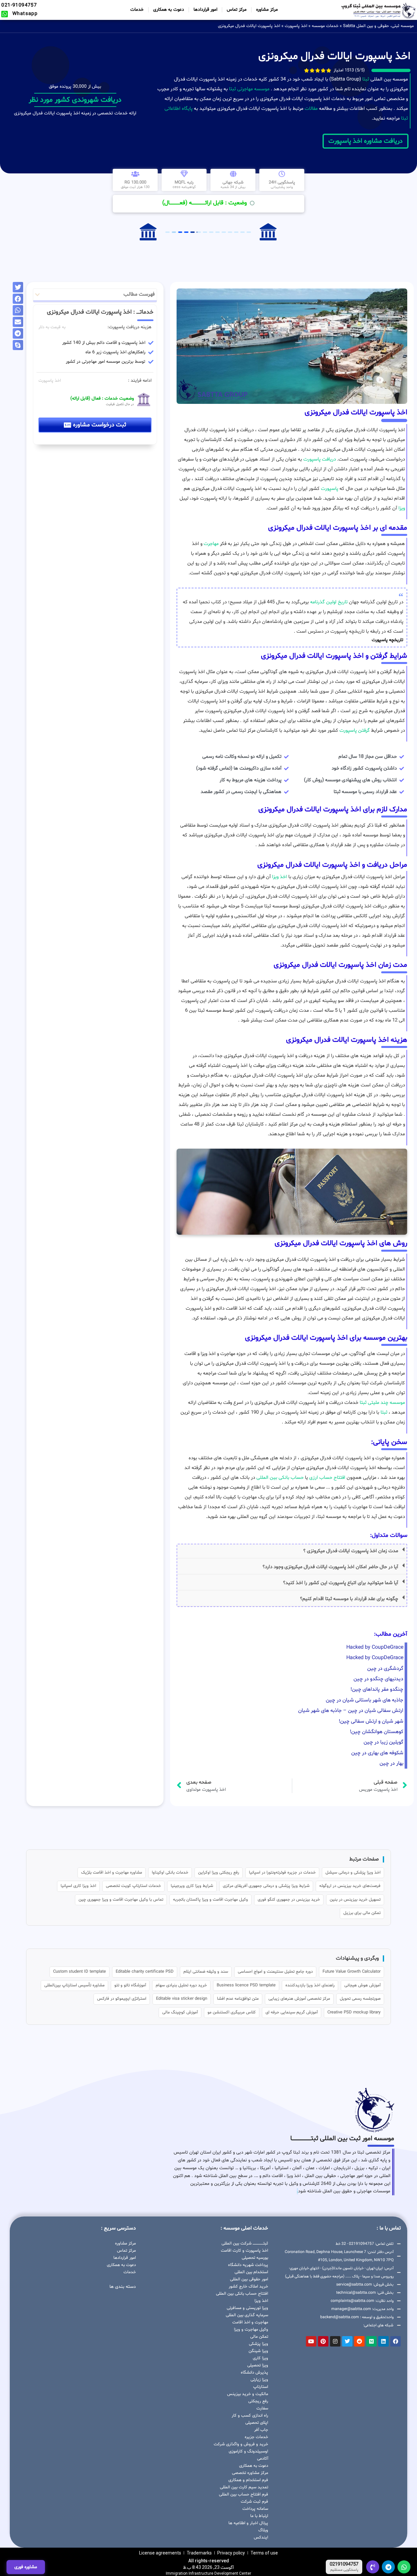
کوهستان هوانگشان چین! (377, 1732)
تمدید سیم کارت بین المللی (244, 2487)
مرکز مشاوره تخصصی (250, 2473)
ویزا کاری (260, 2358)
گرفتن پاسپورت (355, 731)
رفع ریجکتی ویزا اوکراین (219, 1873)
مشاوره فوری (26, 2567)
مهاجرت (211, 544)
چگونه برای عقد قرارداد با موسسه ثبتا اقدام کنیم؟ (349, 1599)
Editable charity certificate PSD (145, 1972)
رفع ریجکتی (258, 2401)
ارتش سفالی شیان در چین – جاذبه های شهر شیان (351, 1711)
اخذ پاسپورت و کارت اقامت (244, 2251)
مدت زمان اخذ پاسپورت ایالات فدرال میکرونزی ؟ (351, 1551)
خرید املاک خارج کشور (248, 2287)
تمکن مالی (259, 2337)
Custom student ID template (79, 1972)
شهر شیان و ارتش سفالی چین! (371, 1721)
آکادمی (263, 2459)
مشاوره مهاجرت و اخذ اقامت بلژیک (112, 1873)
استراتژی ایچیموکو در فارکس (122, 1999)
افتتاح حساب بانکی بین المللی (242, 2294)
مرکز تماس (237, 10)
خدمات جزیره (256, 2437)
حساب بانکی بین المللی (280, 1478)
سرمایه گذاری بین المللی (247, 2315)
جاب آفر (261, 2430)
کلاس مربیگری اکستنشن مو (232, 2012)
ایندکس (261, 2538)
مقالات (311, 109)
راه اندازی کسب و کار (250, 2416)
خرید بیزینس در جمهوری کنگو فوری (289, 1900)
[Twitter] (347, 2341)
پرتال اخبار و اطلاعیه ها (248, 2523)
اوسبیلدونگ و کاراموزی (248, 2451)
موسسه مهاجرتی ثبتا (249, 89)
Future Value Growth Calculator (352, 1972)
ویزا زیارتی (259, 2380)
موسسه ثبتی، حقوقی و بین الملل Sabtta (378, 26)
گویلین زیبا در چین (383, 1742)
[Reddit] (359, 2341)
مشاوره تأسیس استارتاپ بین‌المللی (74, 1985)
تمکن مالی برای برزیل (362, 1913)
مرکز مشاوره (267, 10)
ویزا (402, 508)
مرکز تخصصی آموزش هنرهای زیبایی (299, 1999)
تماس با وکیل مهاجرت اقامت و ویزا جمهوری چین (121, 1900)
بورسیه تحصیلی (255, 2258)
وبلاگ (263, 2530)
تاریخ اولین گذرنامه (329, 602)
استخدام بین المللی (251, 2272)
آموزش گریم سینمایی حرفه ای (292, 2012)
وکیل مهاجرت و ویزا (251, 2330)
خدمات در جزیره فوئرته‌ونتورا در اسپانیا (282, 1873)
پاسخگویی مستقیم (344, 2570)
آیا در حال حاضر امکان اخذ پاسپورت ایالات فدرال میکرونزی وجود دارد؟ (330, 1567)
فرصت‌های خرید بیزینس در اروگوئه (350, 1886)
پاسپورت (330, 489)
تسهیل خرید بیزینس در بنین (355, 1900)
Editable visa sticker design (182, 1999)
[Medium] (371, 2341)
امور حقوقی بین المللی (249, 2279)
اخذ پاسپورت (296, 26)
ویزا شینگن (258, 2351)
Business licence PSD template (246, 1985)
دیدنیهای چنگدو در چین (378, 1679)
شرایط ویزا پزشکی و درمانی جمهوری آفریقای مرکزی (266, 1886)
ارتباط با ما (259, 2516)
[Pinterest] (323, 2341)
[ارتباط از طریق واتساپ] (404, 2567)
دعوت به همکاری (169, 10)
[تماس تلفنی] (373, 2567)
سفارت (262, 2408)
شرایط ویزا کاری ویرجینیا (192, 1886)
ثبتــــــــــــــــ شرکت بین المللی (245, 2244)
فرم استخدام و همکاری (248, 2480)
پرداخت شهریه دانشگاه (248, 2265)
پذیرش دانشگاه (254, 2373)
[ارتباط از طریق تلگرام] (388, 2567)
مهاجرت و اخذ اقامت (250, 2322)
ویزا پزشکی (259, 2344)
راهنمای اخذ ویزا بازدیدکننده (310, 1985)
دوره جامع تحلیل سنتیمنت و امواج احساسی (275, 1972)
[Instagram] (335, 2341)
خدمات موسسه (325, 26)
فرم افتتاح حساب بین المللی (244, 2495)
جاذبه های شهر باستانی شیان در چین (365, 1700)
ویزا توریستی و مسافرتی (247, 2308)
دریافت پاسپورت (320, 459)
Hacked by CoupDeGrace (375, 1647)
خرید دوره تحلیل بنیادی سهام (181, 1985)
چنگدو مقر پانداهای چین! (377, 1689)
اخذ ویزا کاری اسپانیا (78, 1886)
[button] (292, 1551)
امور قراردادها (205, 10)
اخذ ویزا (280, 877)
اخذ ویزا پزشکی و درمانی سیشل (353, 1873)
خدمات (137, 10)
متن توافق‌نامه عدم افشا (238, 1999)
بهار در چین (391, 1763)
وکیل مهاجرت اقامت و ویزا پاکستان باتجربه (210, 1900)
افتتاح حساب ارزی (327, 1478)
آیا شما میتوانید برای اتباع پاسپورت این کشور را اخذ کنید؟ (341, 1583)
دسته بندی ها (123, 2287)
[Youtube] (311, 2341)
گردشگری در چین (385, 1669)
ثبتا (366, 79)
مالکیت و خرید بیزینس (248, 2394)
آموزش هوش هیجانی (362, 1985)
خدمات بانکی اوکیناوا (170, 1873)
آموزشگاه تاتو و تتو (130, 1985)
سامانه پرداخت (255, 2509)
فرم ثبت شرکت (254, 2502)
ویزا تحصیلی (258, 2365)
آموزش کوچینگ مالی (180, 2012)
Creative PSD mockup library (354, 2012)
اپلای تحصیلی (257, 2423)
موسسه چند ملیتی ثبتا (382, 1403)
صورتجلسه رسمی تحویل (360, 1999)
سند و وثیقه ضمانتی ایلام (206, 1972)
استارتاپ (261, 2387)
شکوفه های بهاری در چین (377, 1753)
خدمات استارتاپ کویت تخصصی (133, 1886)
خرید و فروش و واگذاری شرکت (241, 2444)
